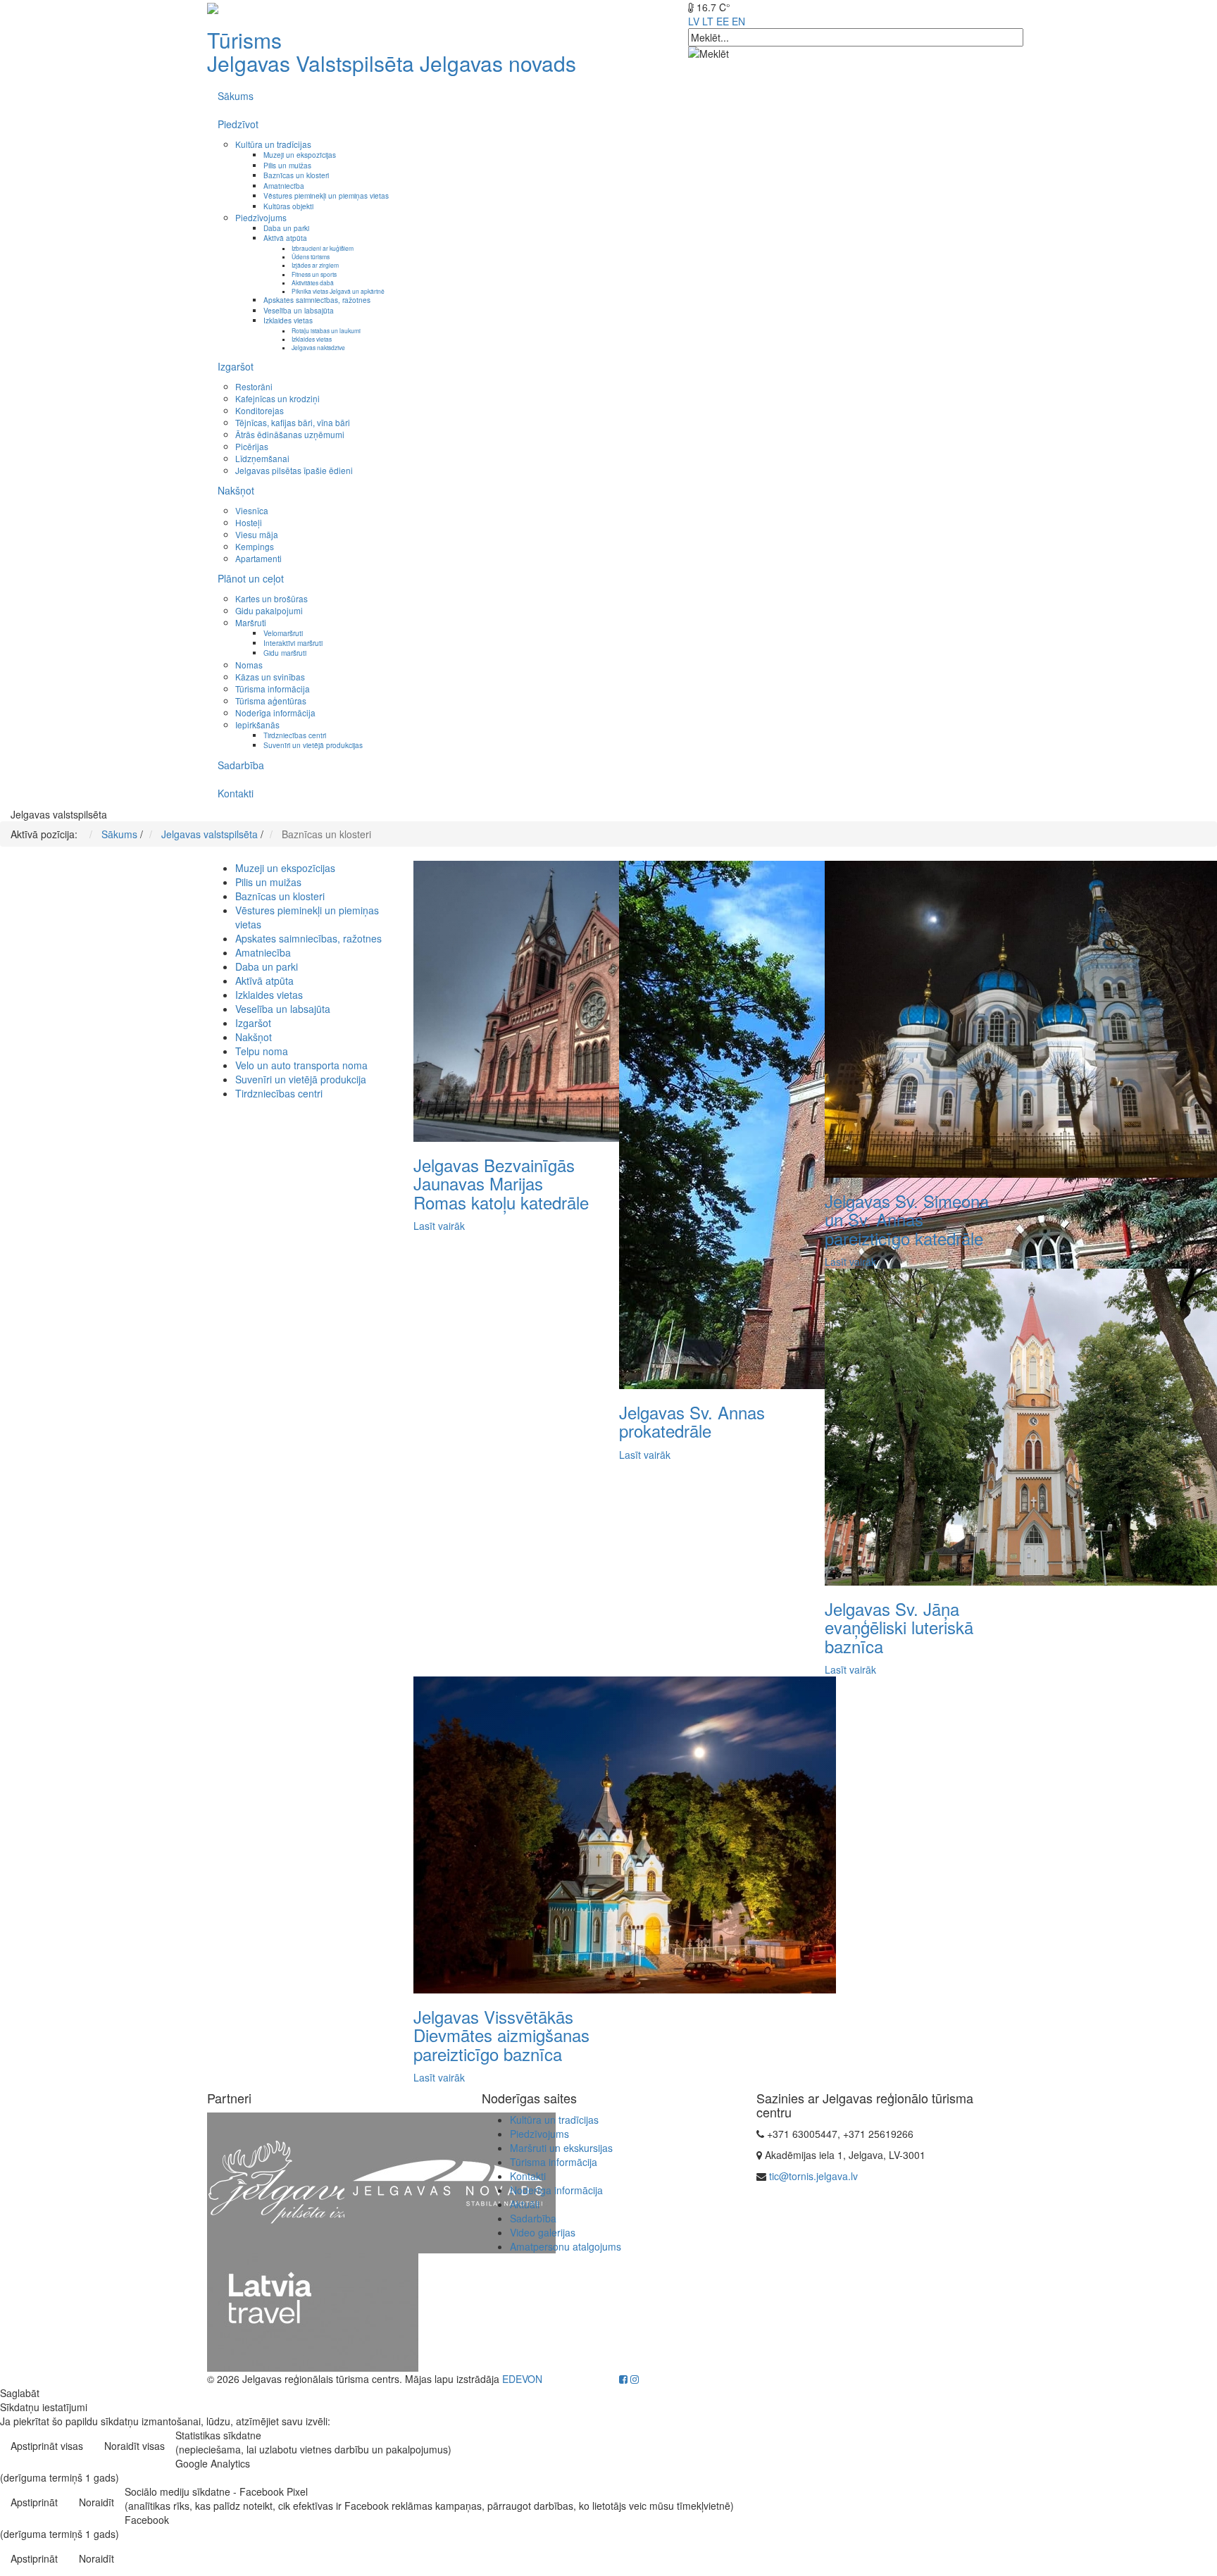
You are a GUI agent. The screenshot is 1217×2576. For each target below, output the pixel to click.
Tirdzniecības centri (295, 735)
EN (738, 21)
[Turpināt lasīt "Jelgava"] (313, 2182)
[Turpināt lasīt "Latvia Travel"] (313, 2311)
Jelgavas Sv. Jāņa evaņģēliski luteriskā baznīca (899, 1627)
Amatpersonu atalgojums (566, 2246)
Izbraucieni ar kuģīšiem (323, 248)
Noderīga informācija (275, 713)
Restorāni (254, 386)
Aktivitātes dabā (313, 282)
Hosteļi (249, 522)
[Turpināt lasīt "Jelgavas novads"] (450, 2182)
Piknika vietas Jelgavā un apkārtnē (338, 291)
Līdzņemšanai (262, 458)
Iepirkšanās (257, 724)
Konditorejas (260, 410)
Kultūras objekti (288, 206)
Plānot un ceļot (251, 578)
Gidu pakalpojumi (269, 610)
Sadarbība (241, 765)
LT (708, 21)
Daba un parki (286, 228)
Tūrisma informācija (273, 689)
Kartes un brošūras (272, 598)
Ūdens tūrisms (311, 256)
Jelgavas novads (498, 63)
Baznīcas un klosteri (296, 175)
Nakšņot (236, 490)
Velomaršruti (283, 633)
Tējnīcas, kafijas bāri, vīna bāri (293, 422)
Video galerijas (543, 2232)
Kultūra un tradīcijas (273, 144)
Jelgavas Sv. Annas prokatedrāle (692, 1421)
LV (694, 21)
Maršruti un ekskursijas (561, 2148)
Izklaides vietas (288, 320)
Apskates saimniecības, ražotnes (317, 300)
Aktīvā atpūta (285, 238)
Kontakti (236, 793)
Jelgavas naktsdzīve (318, 347)
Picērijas (252, 446)
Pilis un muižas (287, 165)
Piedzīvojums (261, 217)
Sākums (236, 96)
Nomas (249, 665)
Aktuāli (525, 2204)
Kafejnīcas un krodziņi (277, 398)
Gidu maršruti (285, 653)
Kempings (255, 546)
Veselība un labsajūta (299, 310)
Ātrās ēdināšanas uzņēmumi (290, 434)
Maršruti (251, 622)
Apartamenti (258, 558)
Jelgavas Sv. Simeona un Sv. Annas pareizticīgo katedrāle (907, 1219)
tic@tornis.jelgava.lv (813, 2176)
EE (723, 21)
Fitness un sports (314, 274)
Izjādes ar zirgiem (315, 265)
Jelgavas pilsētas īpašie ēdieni (294, 470)
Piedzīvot (238, 124)
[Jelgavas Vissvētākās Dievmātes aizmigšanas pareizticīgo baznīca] (625, 1834)
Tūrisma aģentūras (271, 701)
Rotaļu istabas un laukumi (326, 330)
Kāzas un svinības (270, 677)
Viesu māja (257, 534)
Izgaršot (236, 366)
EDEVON (522, 2379)
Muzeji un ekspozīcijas (300, 155)
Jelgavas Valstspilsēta (311, 63)
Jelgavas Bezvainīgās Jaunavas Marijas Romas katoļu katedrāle (501, 1183)
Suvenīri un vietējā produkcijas (313, 745)
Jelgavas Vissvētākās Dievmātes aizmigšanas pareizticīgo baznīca (501, 2035)
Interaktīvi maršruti (293, 643)
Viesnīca (252, 510)
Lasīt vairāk (439, 1226)
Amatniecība (284, 186)
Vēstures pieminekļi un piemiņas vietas (326, 195)
